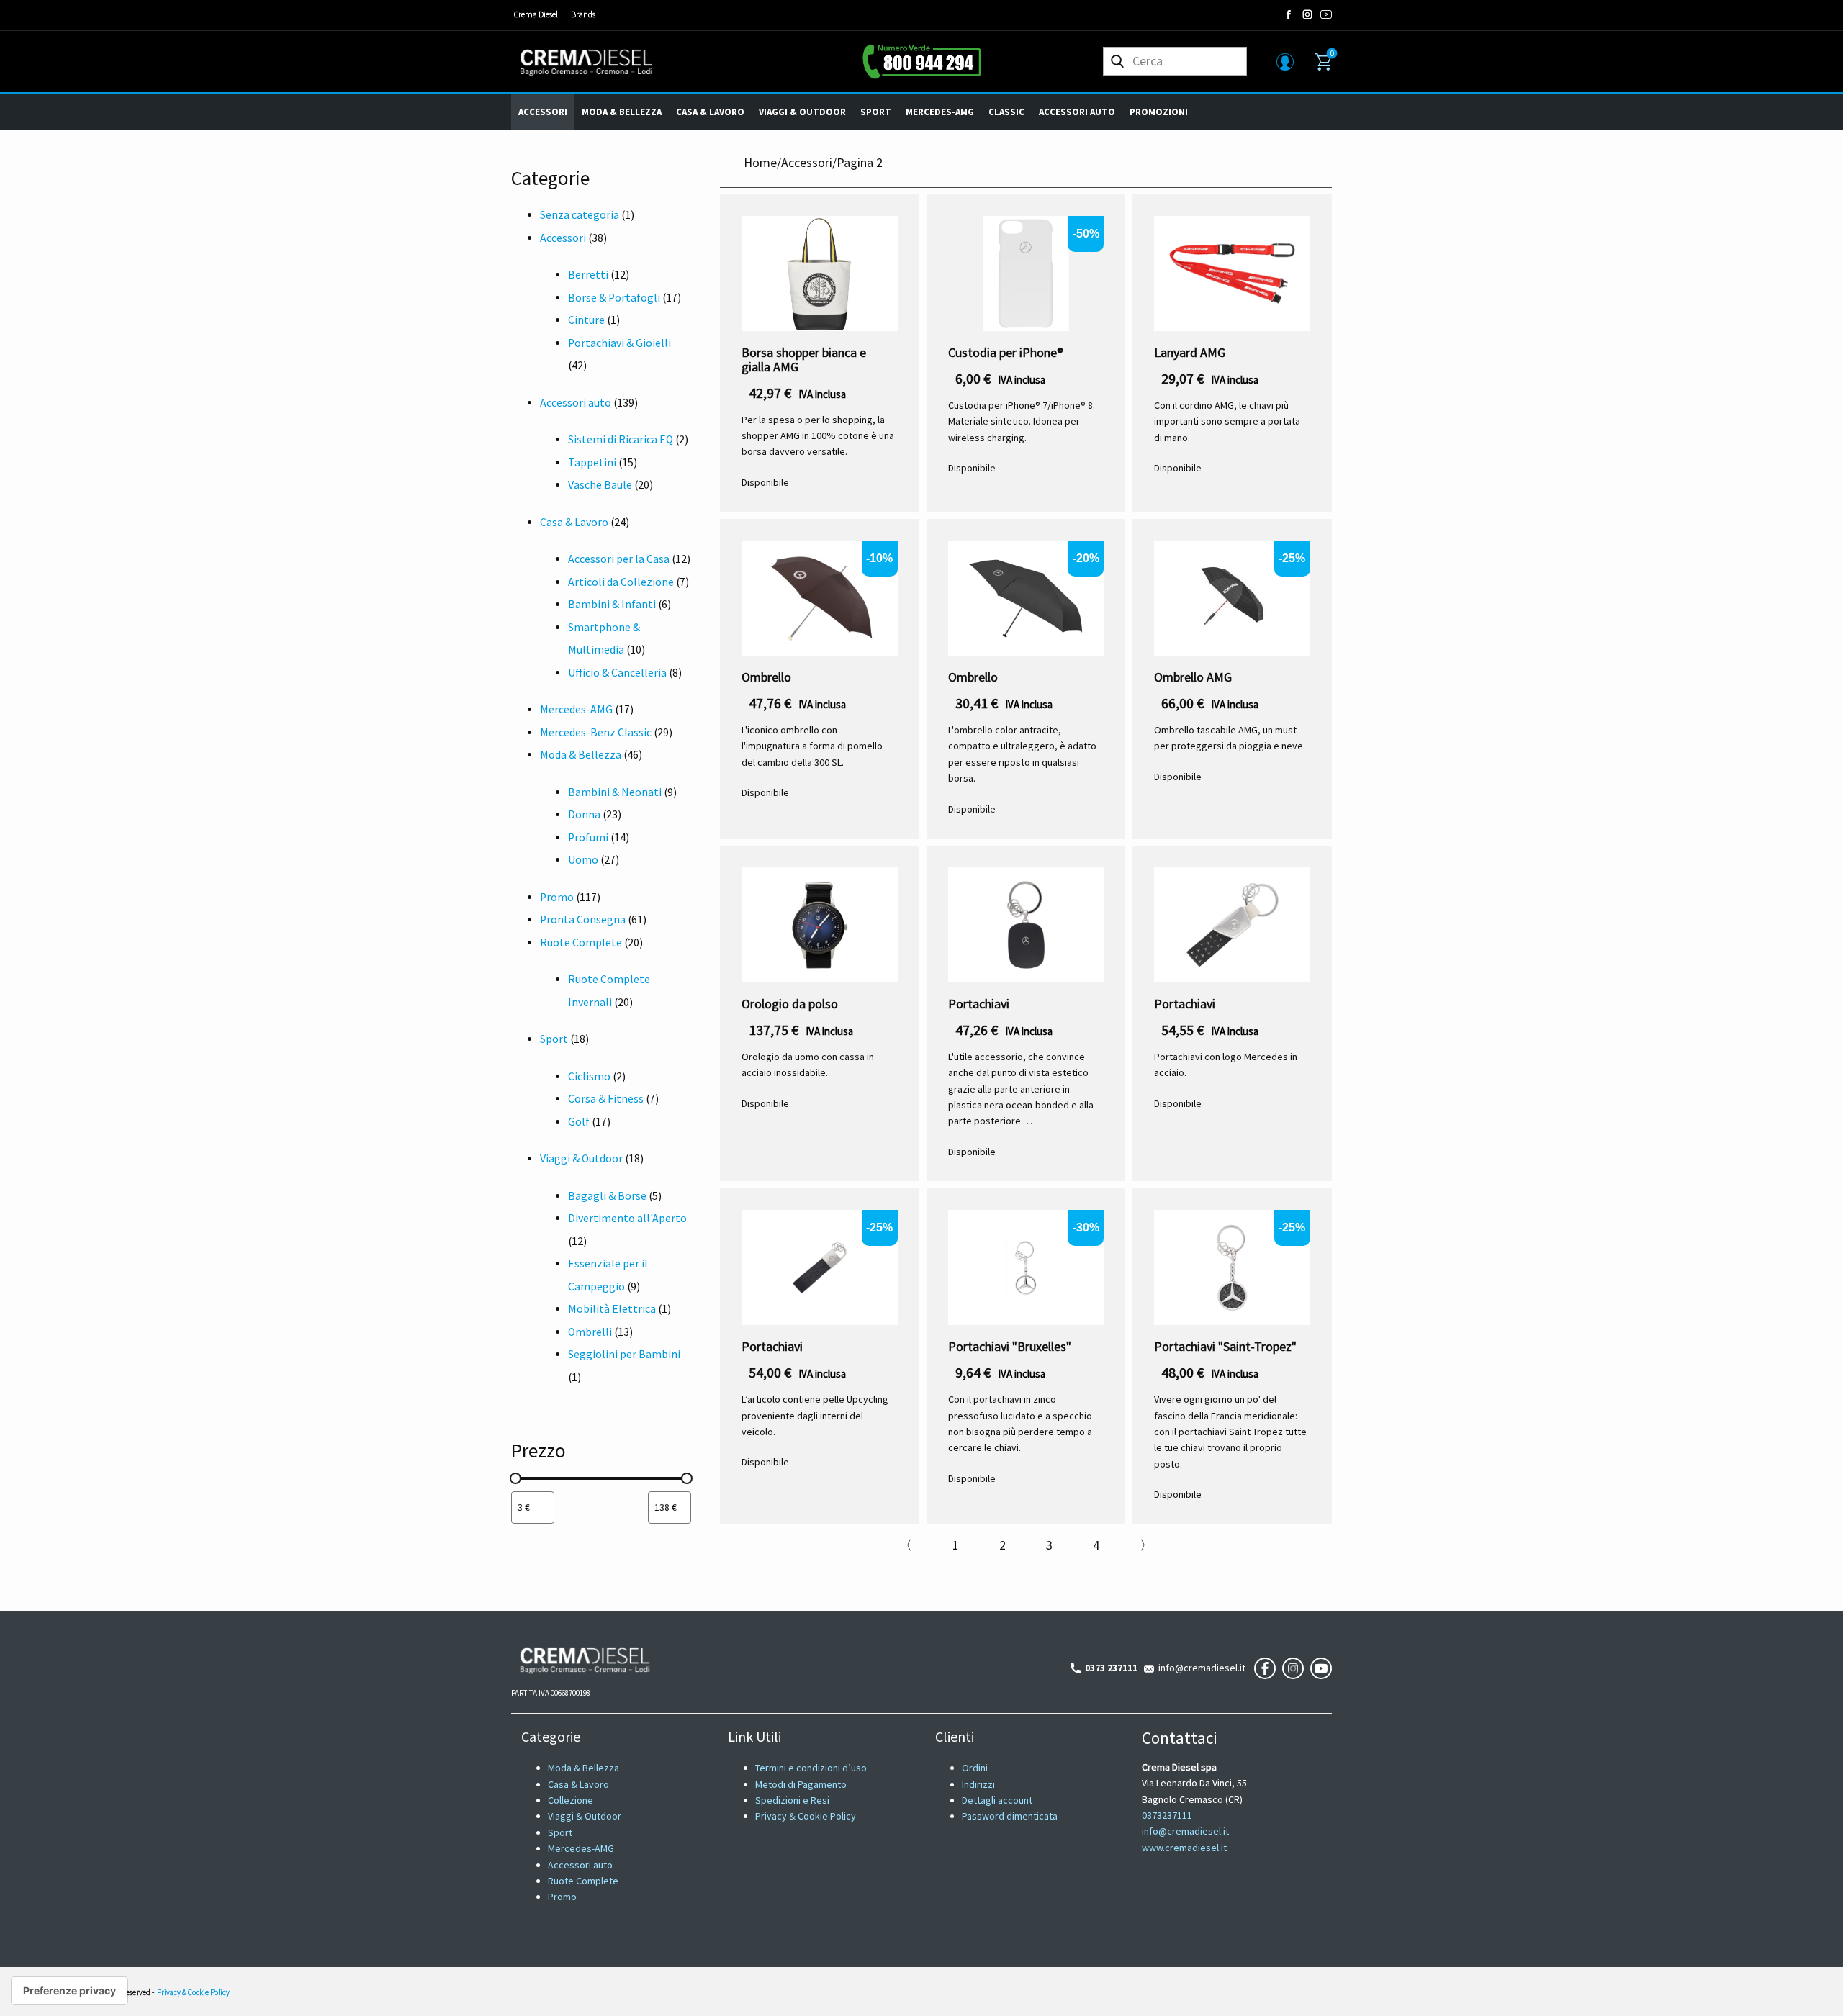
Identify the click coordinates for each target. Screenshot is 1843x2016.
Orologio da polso (790, 1004)
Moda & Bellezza (622, 112)
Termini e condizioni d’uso (811, 1768)
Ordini (975, 1768)
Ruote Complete (583, 1881)
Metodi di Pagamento (801, 1784)
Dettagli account (997, 1800)
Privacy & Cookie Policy (806, 1816)
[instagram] (1307, 14)
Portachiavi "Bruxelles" (1010, 1346)
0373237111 (1167, 1815)
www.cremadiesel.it (1184, 1848)
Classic (1006, 112)
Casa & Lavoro (710, 112)
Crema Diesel (536, 14)
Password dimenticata (1010, 1816)
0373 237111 (1109, 1668)
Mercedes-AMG (940, 112)
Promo (562, 1897)
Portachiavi (979, 1004)
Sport (876, 112)
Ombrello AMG (1193, 677)
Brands (583, 14)
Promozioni (1159, 112)
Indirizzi (978, 1784)
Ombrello (766, 677)
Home (760, 162)
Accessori (543, 112)
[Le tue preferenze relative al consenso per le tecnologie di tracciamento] (69, 1991)
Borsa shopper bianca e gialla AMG (804, 360)
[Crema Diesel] (586, 62)
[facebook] (1289, 14)
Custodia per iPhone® (1006, 352)
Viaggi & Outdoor (802, 112)
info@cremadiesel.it (1200, 1668)
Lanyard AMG (1190, 352)
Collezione (571, 1800)
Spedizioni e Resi (792, 1800)
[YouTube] (1326, 14)
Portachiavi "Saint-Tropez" (1225, 1346)
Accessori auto (1077, 112)
